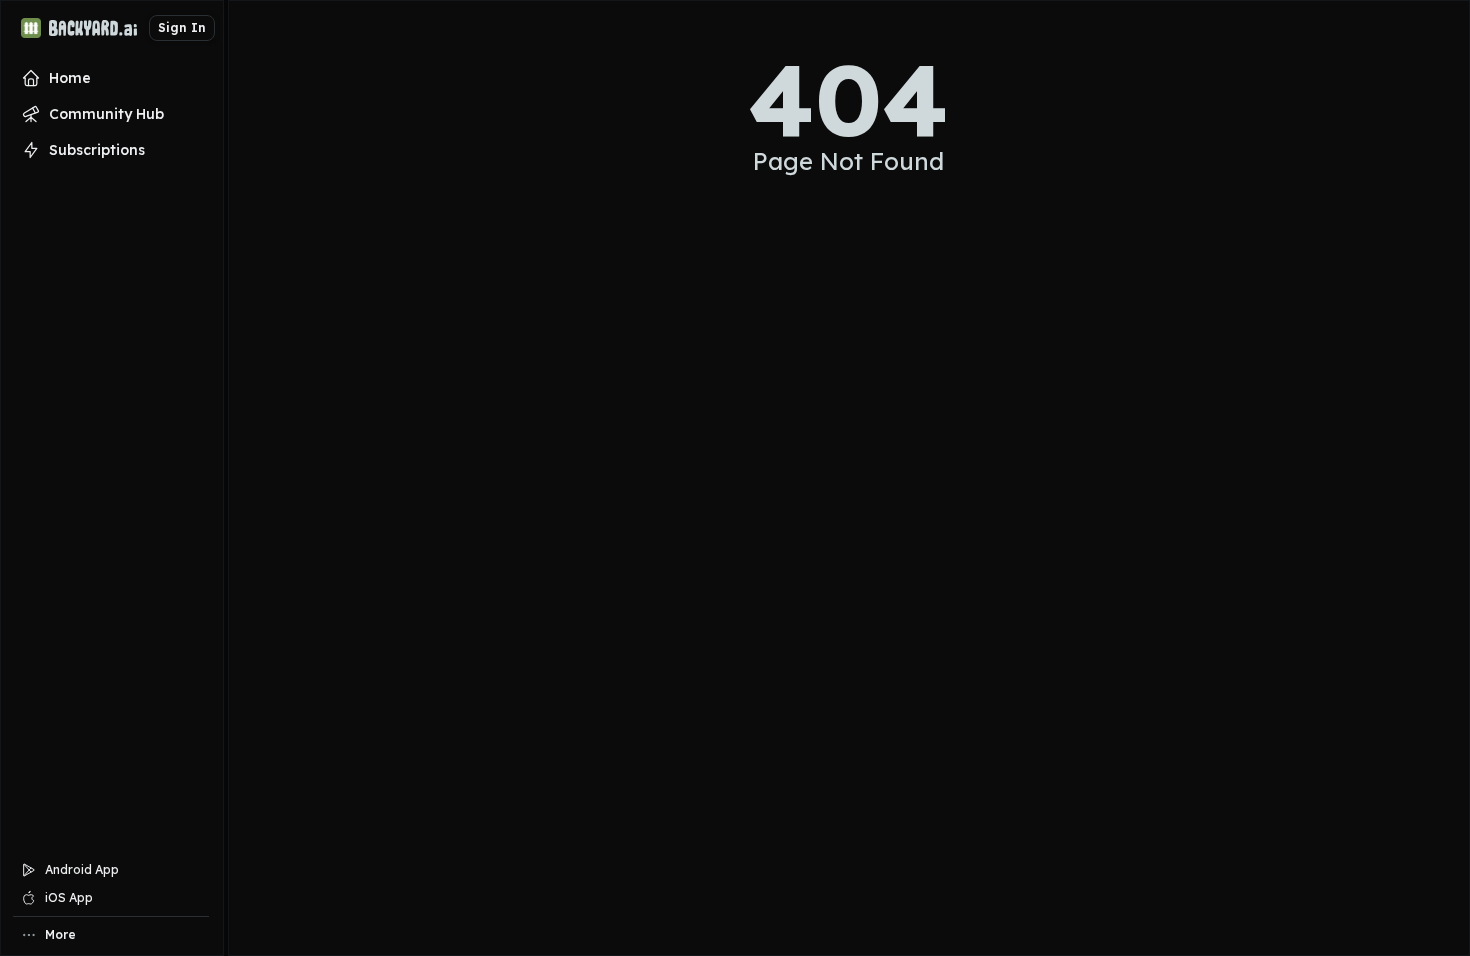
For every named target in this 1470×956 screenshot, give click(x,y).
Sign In (182, 27)
